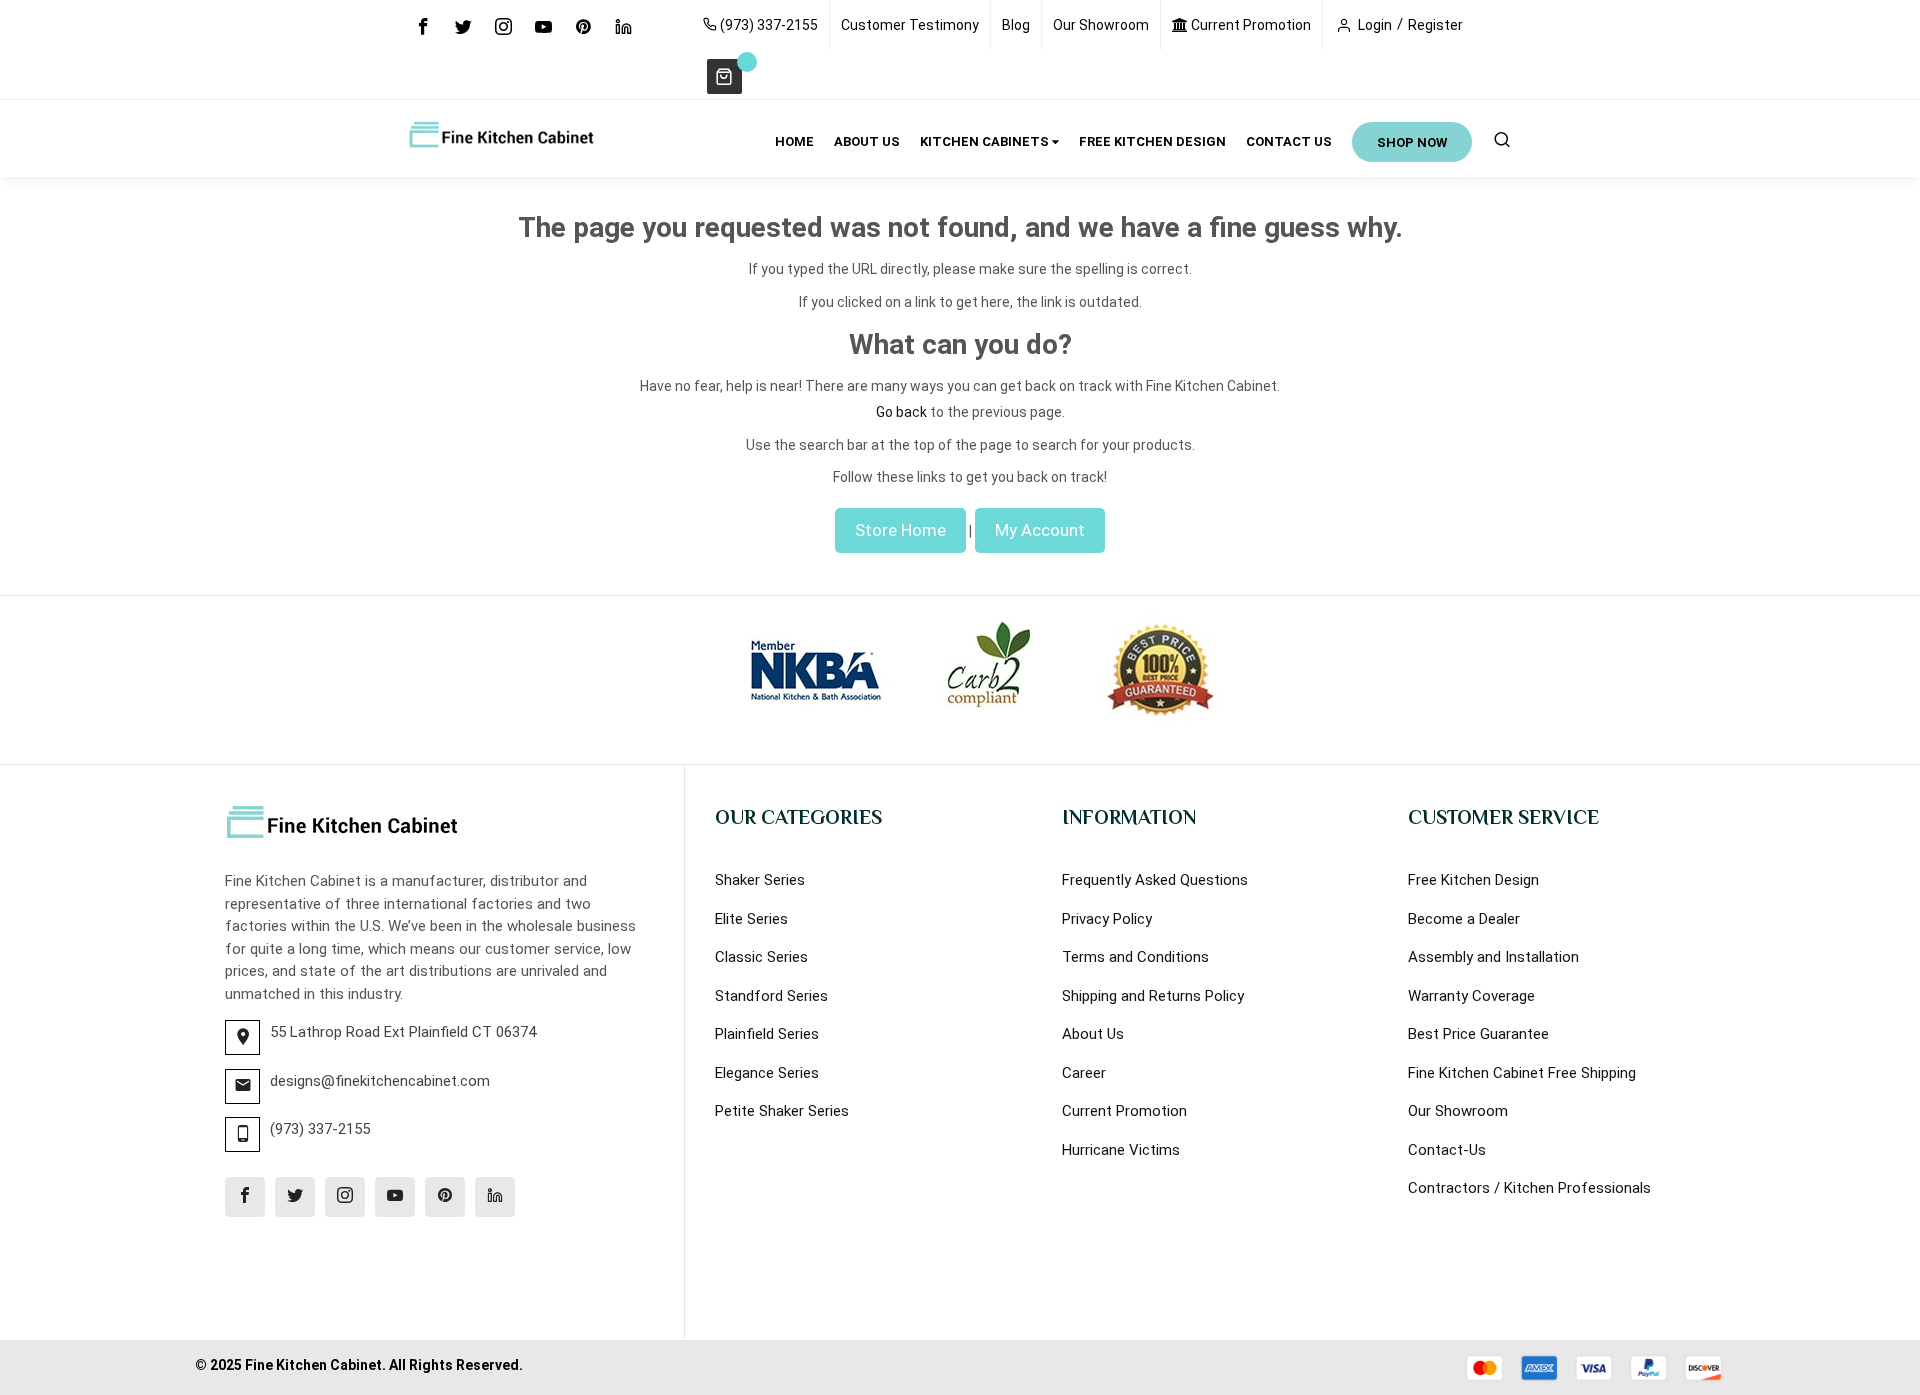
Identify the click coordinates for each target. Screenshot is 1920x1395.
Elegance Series (767, 1073)
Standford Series (771, 996)
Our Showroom (1101, 25)
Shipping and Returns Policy (1153, 996)
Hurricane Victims (1121, 1150)
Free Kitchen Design (1473, 880)
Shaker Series (760, 880)
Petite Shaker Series (782, 1111)
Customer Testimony (910, 25)
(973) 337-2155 (767, 25)
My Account (1040, 530)
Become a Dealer (1464, 919)
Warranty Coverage (1471, 996)
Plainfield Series (767, 1034)
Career (1084, 1073)
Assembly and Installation (1493, 957)
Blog (1016, 25)
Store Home (900, 530)
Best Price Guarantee (1478, 1034)
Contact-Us (1447, 1150)
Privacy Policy (1107, 919)
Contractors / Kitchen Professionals (1529, 1188)
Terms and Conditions (1135, 957)
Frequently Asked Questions (1155, 880)
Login (1375, 25)
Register (1435, 25)
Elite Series (751, 919)
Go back (901, 412)
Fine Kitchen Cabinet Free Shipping (1522, 1073)
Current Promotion (1249, 25)
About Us (1093, 1034)
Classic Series (761, 957)
